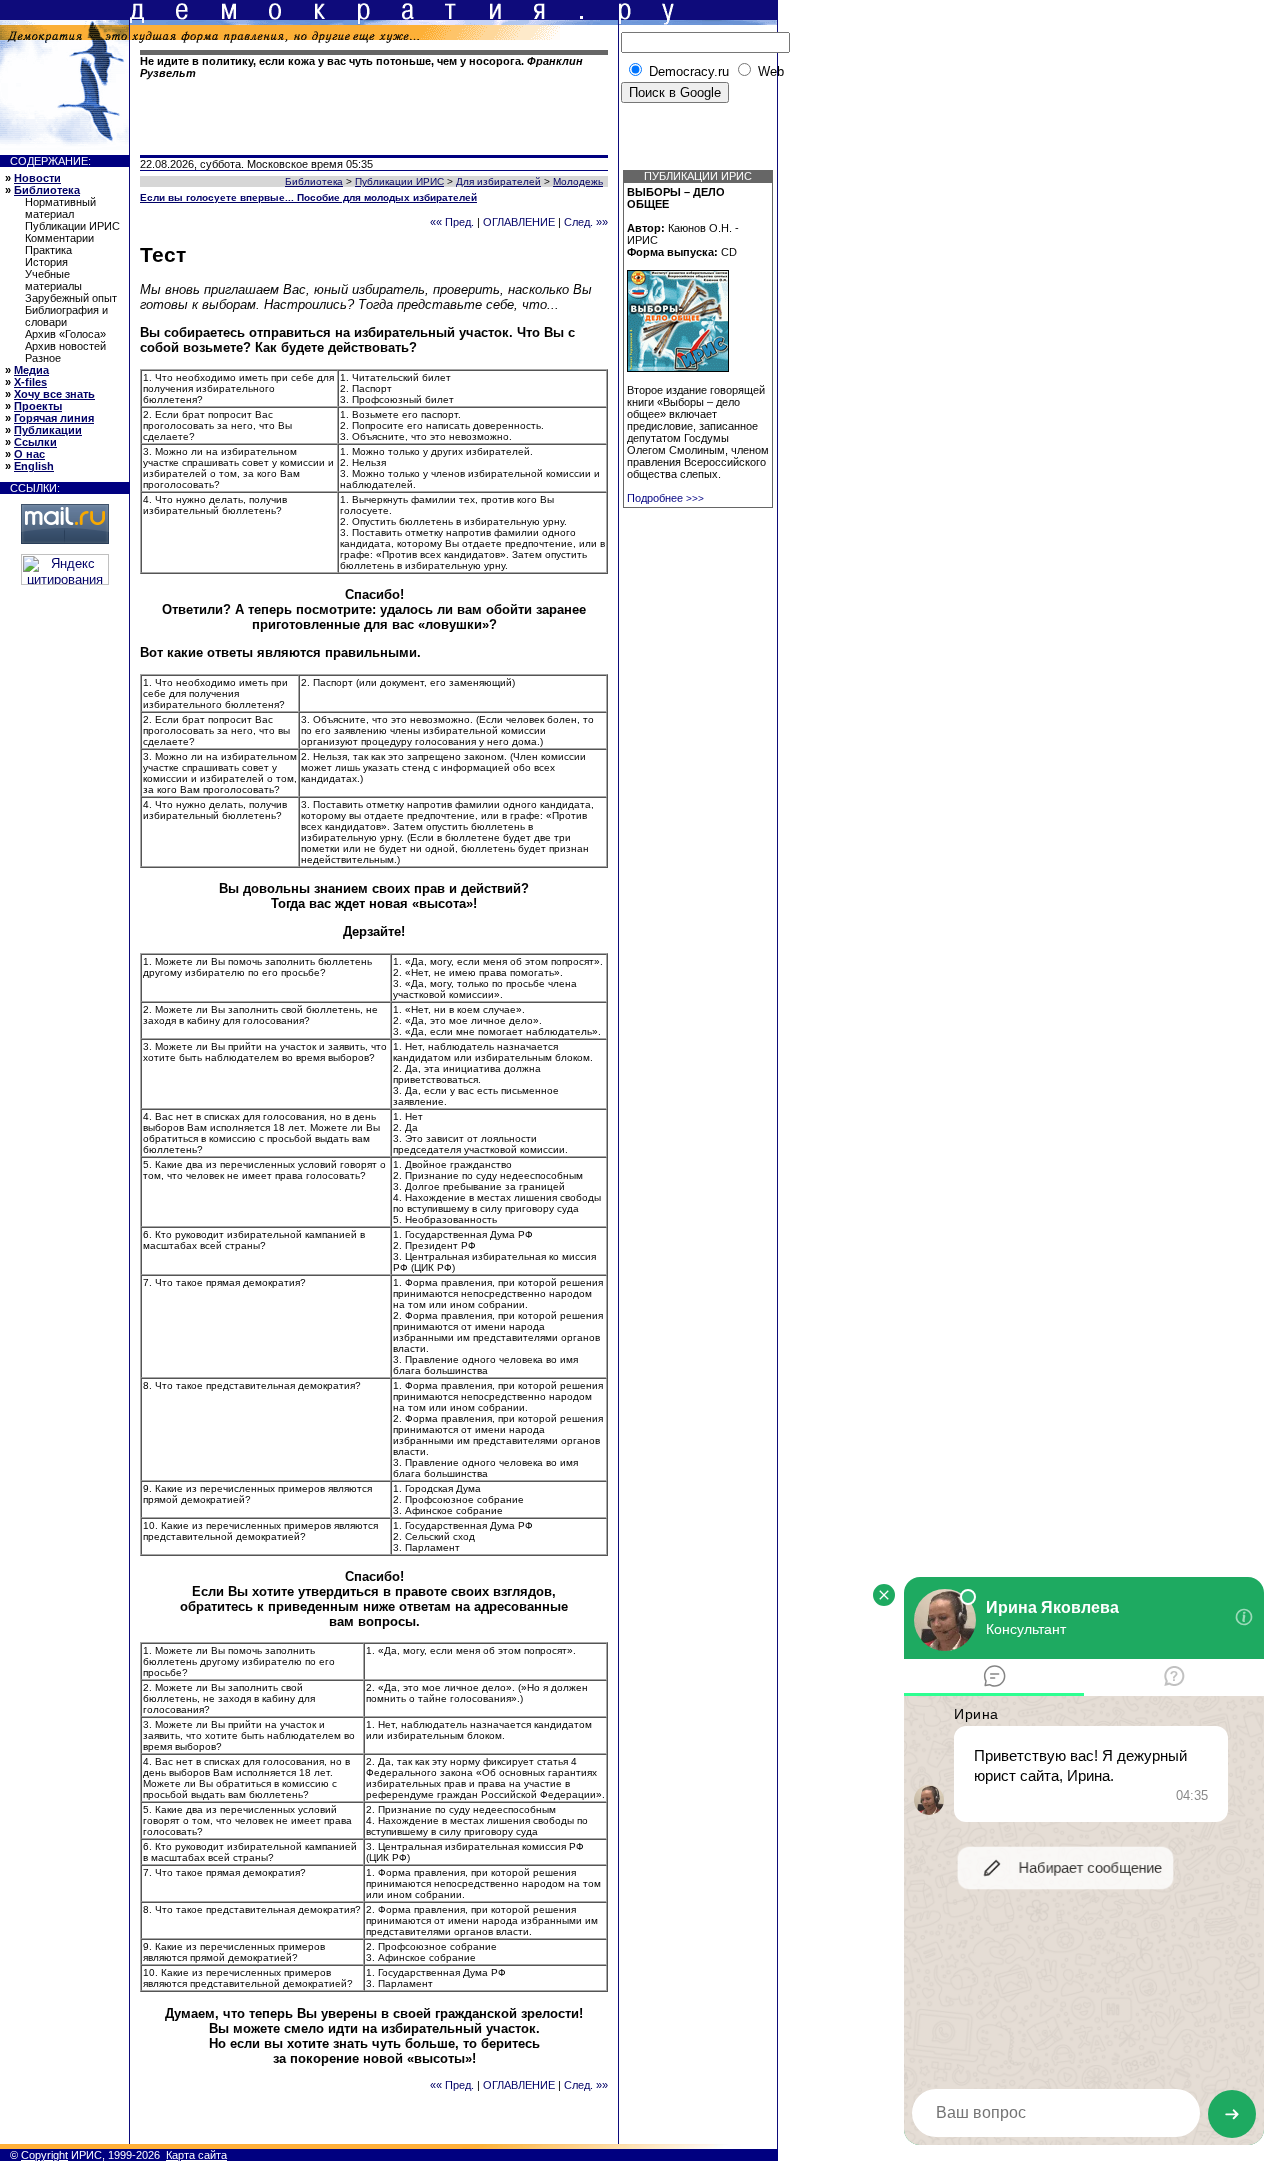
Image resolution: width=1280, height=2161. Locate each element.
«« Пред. (452, 222)
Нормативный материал (60, 208)
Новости (37, 178)
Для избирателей (498, 181)
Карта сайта (196, 2155)
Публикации (48, 430)
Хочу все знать (54, 394)
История (46, 262)
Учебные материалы (53, 280)
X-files (30, 382)
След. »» (586, 222)
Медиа (31, 370)
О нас (29, 454)
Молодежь (578, 181)
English (34, 466)
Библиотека (47, 190)
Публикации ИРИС (72, 226)
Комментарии (59, 238)
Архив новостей (65, 346)
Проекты (38, 406)
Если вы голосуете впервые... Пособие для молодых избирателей (308, 197)
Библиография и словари (66, 316)
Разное (43, 358)
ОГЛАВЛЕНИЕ (519, 222)
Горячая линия (54, 418)
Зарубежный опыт (71, 298)
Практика (48, 250)
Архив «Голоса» (65, 334)
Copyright (44, 2155)
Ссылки (35, 442)
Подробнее (665, 498)
